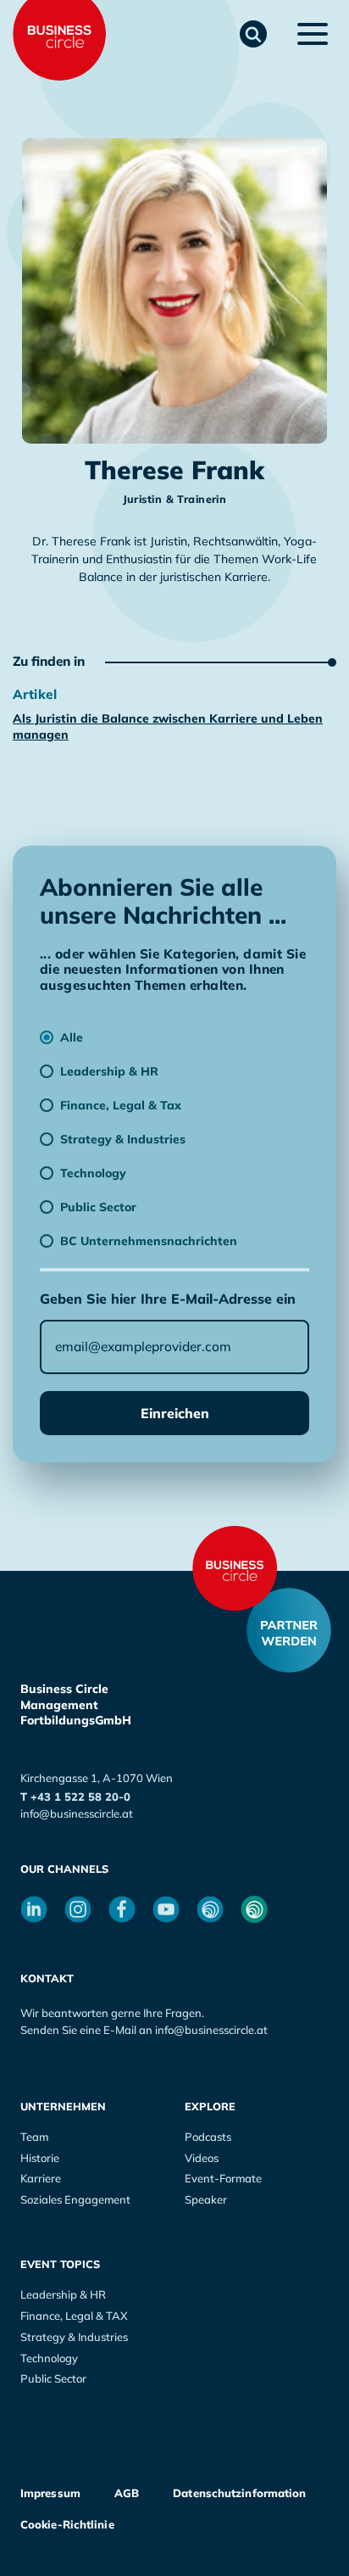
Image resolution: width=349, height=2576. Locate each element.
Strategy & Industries (74, 2337)
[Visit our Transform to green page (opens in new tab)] (254, 1909)
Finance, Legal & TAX (74, 2316)
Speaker (206, 2199)
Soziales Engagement (75, 2199)
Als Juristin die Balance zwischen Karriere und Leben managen (168, 726)
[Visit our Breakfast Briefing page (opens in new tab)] (210, 1909)
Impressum (50, 2493)
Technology (49, 2358)
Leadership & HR (63, 2294)
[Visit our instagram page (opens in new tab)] (78, 1909)
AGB (127, 2493)
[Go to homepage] (235, 1568)
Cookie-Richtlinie (67, 2524)
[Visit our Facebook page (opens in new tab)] (122, 1909)
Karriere (41, 2178)
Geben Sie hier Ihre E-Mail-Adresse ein (168, 1299)
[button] (253, 34)
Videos (202, 2158)
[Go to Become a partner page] (289, 1630)
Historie (40, 2158)
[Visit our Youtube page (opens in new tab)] (166, 1909)
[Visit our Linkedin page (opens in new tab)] (34, 1909)
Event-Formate (223, 2178)
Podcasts (208, 2137)
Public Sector (53, 2378)
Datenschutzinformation (239, 2493)
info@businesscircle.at (77, 1813)
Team (34, 2137)
